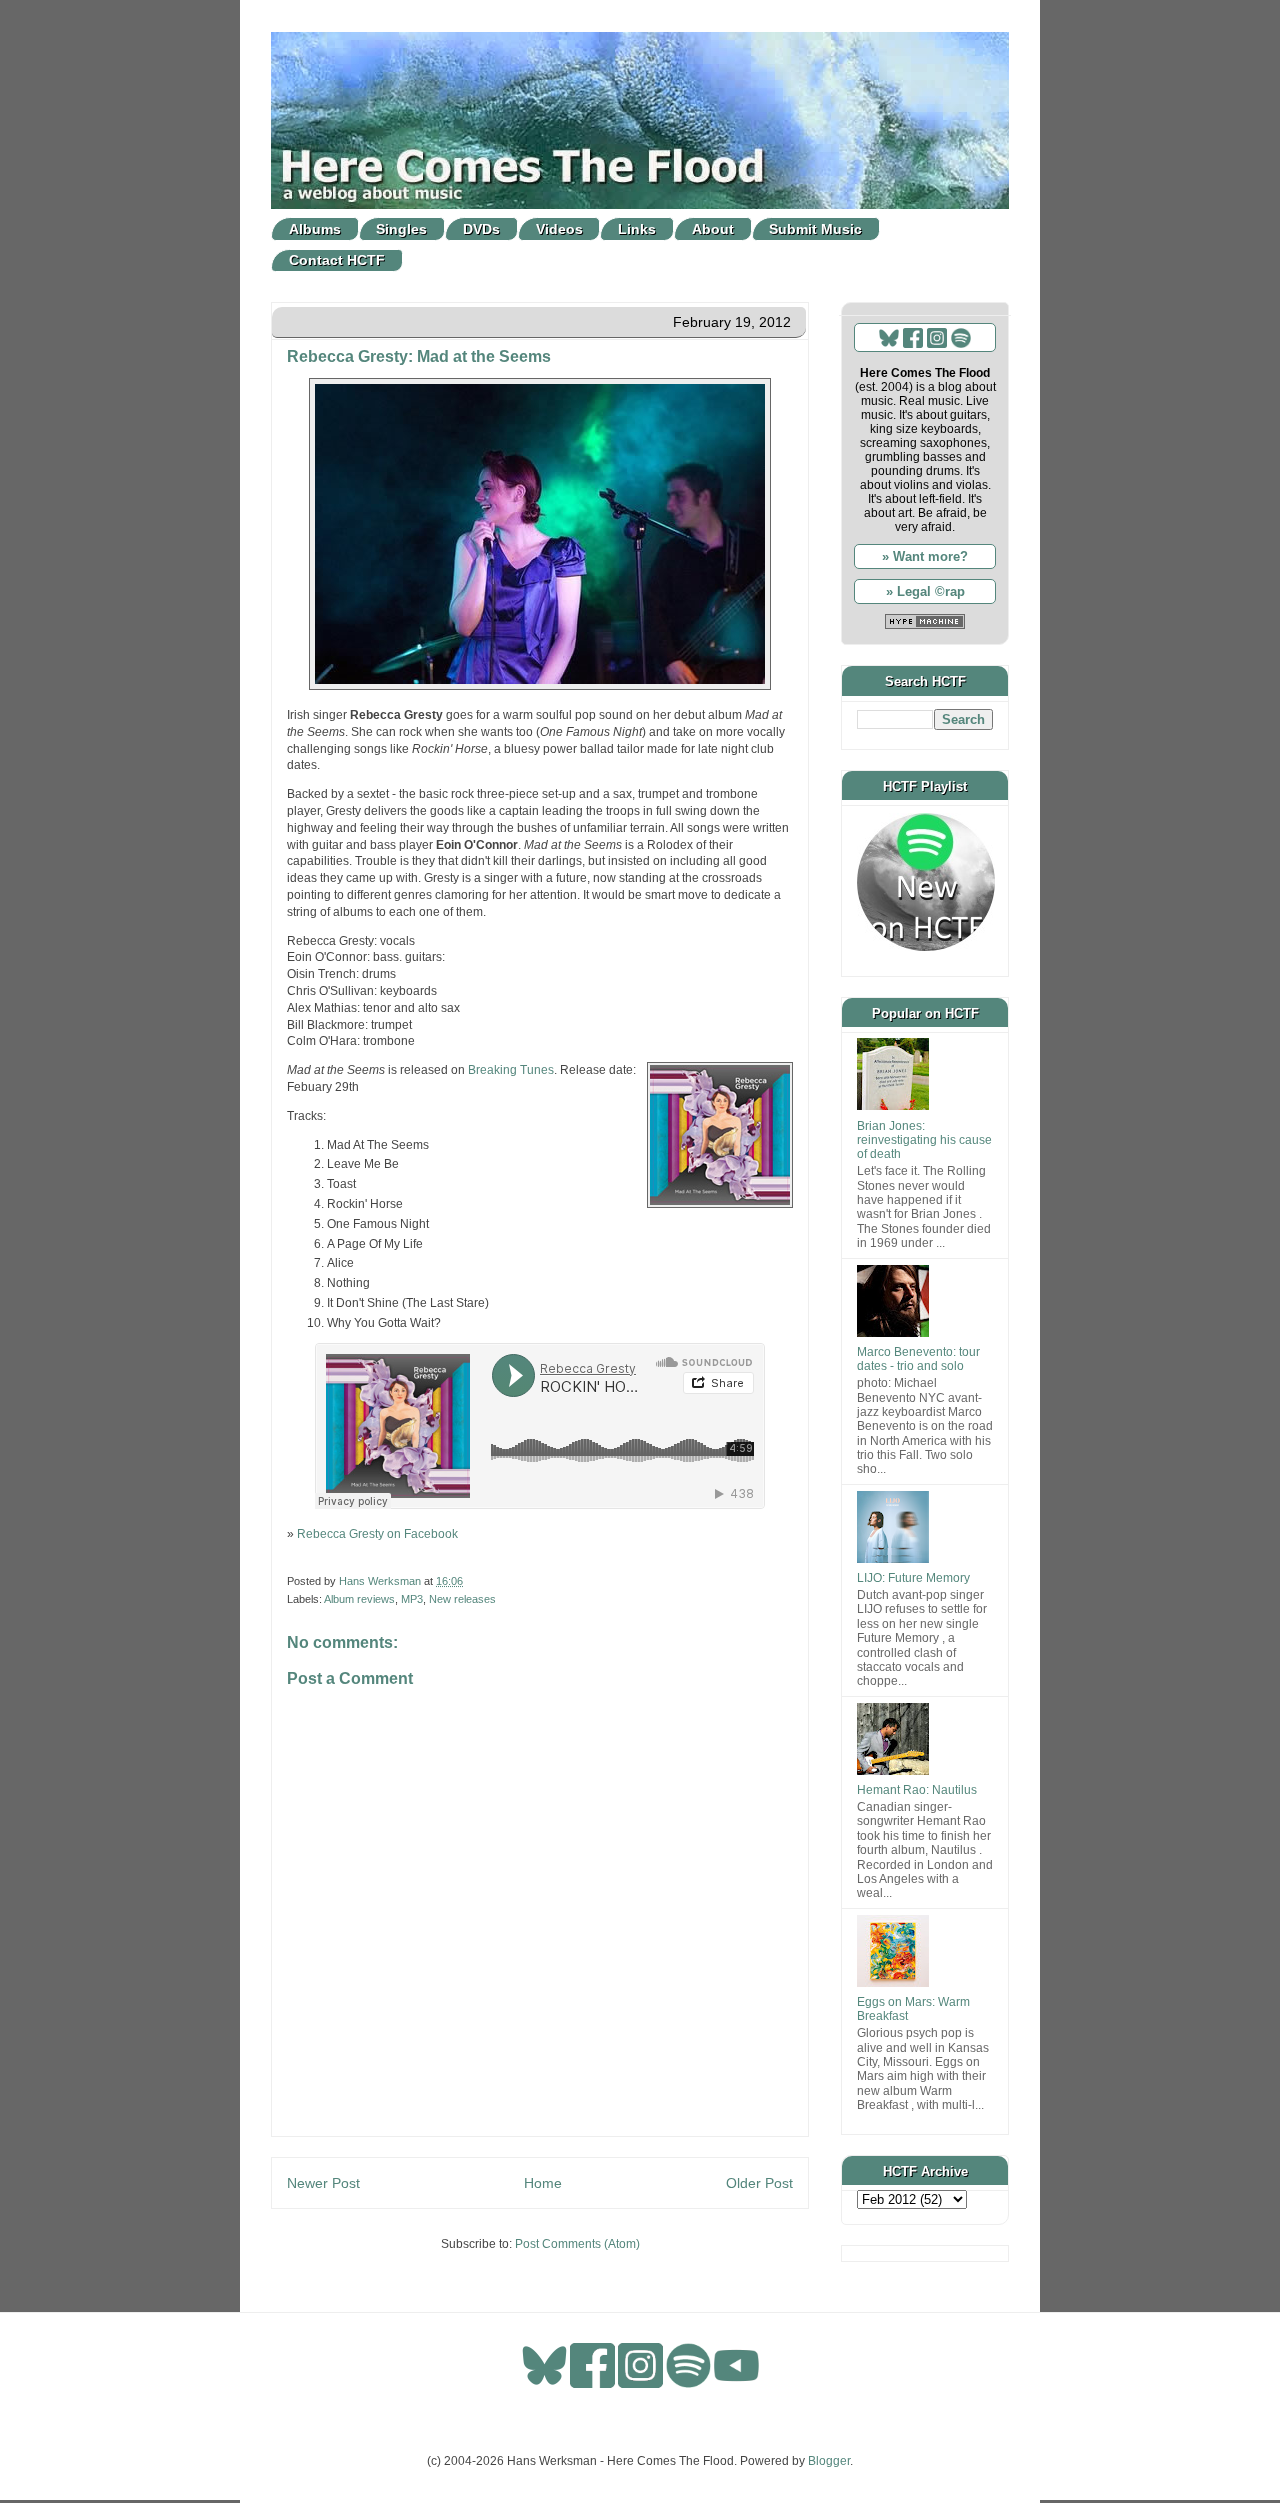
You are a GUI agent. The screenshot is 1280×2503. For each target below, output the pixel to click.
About (713, 229)
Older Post (759, 2183)
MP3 (412, 1599)
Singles (401, 229)
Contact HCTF (337, 260)
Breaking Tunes (511, 1070)
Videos (559, 229)
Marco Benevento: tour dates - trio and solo (918, 1359)
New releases (462, 1599)
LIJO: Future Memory (913, 1578)
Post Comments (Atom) (577, 2244)
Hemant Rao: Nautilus (917, 1790)
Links (637, 229)
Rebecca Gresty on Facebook (377, 1534)
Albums (315, 229)
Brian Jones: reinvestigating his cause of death (924, 1140)
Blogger (829, 2461)
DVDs (481, 229)
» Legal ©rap (925, 591)
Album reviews (359, 1599)
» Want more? (925, 556)
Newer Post (323, 2183)
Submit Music (815, 229)
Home (543, 2183)
